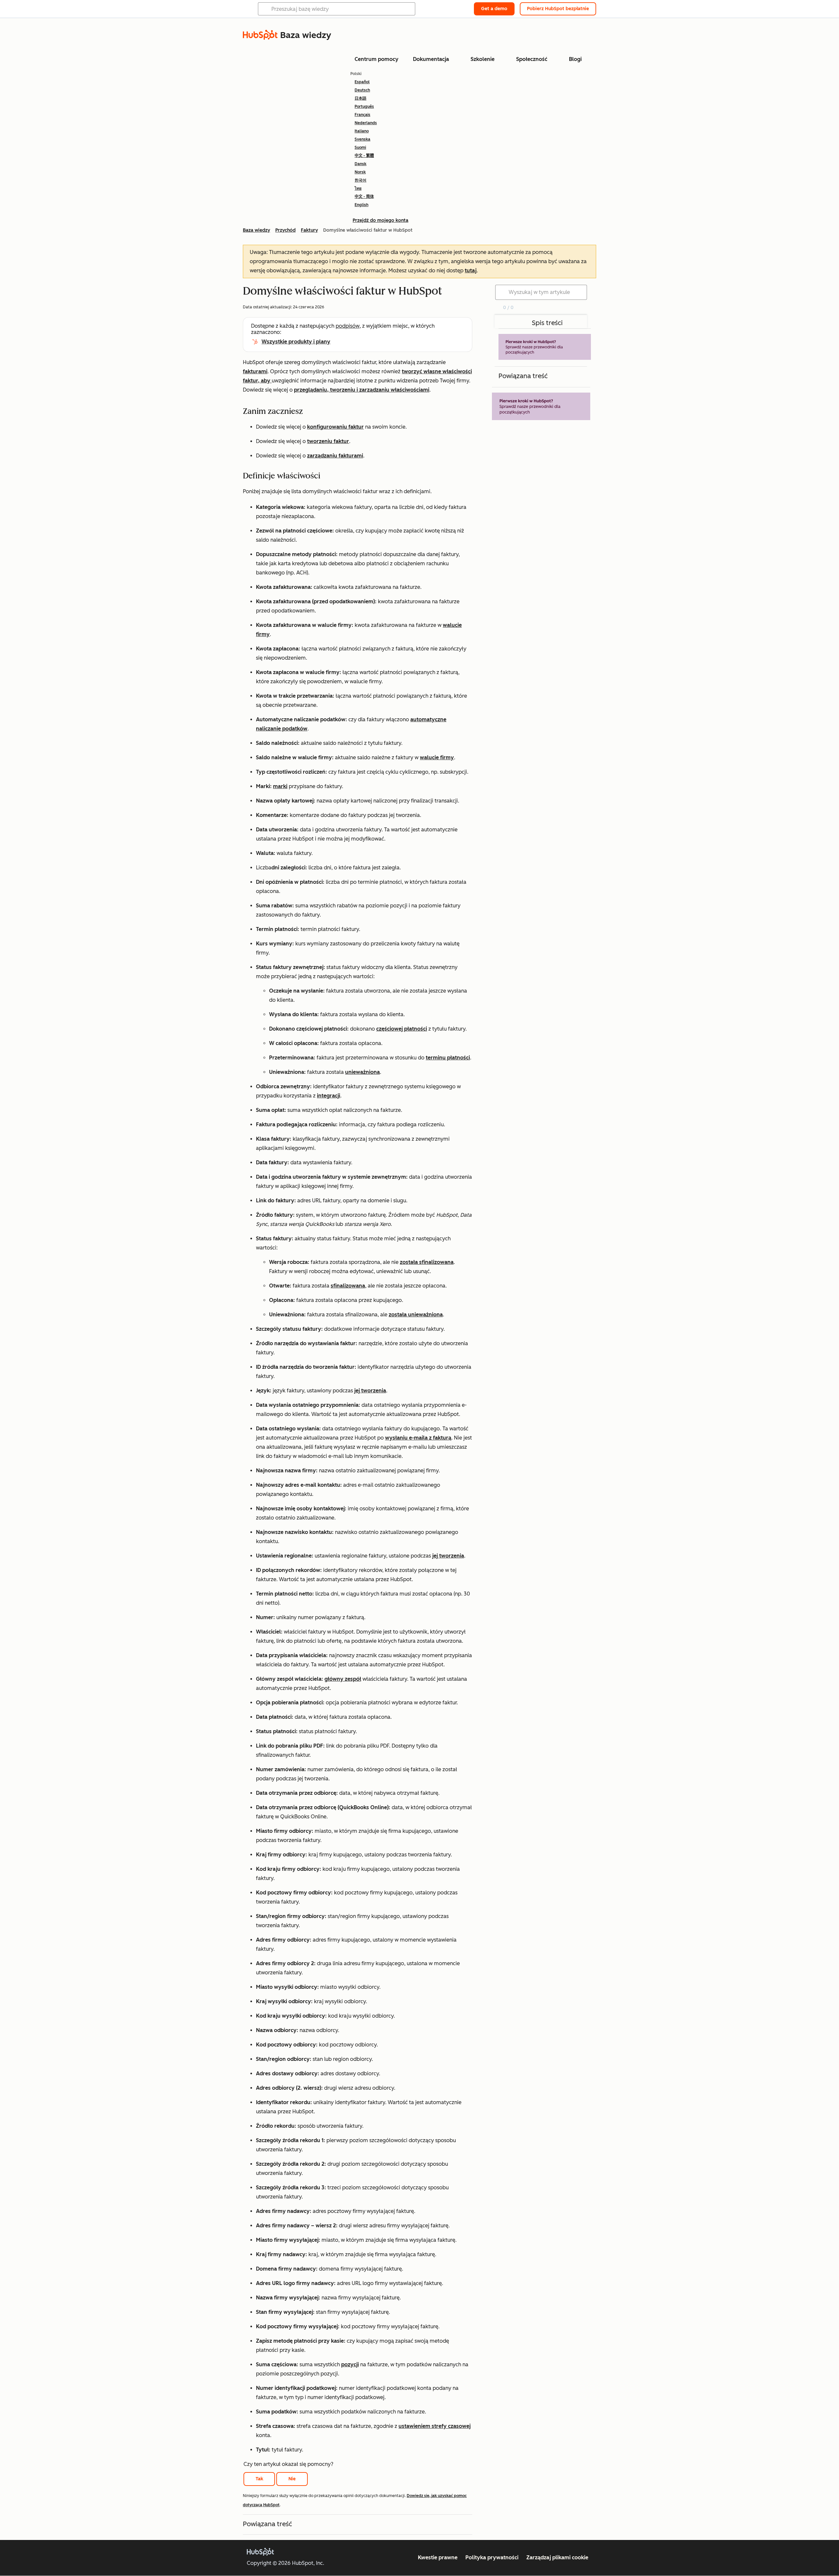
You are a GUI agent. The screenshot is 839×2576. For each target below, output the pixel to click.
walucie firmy (437, 757)
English (361, 205)
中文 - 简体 (364, 197)
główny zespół (343, 1679)
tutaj (471, 271)
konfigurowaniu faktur (335, 427)
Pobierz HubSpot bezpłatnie (558, 9)
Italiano (362, 131)
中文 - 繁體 (364, 156)
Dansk (361, 164)
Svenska (362, 139)
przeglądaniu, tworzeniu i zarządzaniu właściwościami (362, 390)
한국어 (361, 180)
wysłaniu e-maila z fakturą (418, 1438)
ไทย (358, 188)
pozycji (350, 2364)
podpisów (348, 326)
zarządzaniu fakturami (335, 456)
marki (280, 786)
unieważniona (362, 1072)
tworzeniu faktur (328, 441)
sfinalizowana (348, 1286)
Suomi (360, 147)
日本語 (361, 98)
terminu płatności (448, 1058)
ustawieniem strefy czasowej (435, 2426)
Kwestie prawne (438, 2557)
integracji (329, 1096)
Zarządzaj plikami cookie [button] (557, 2557)
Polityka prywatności (492, 2557)
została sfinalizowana (427, 1262)
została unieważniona (416, 1315)
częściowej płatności (402, 1029)
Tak (259, 2479)
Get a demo (494, 9)
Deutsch (362, 90)
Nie (292, 2479)
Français (362, 115)
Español (362, 82)
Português (364, 107)
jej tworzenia (370, 1391)
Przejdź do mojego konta (380, 220)
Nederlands (366, 123)
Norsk (360, 172)
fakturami (255, 371)
